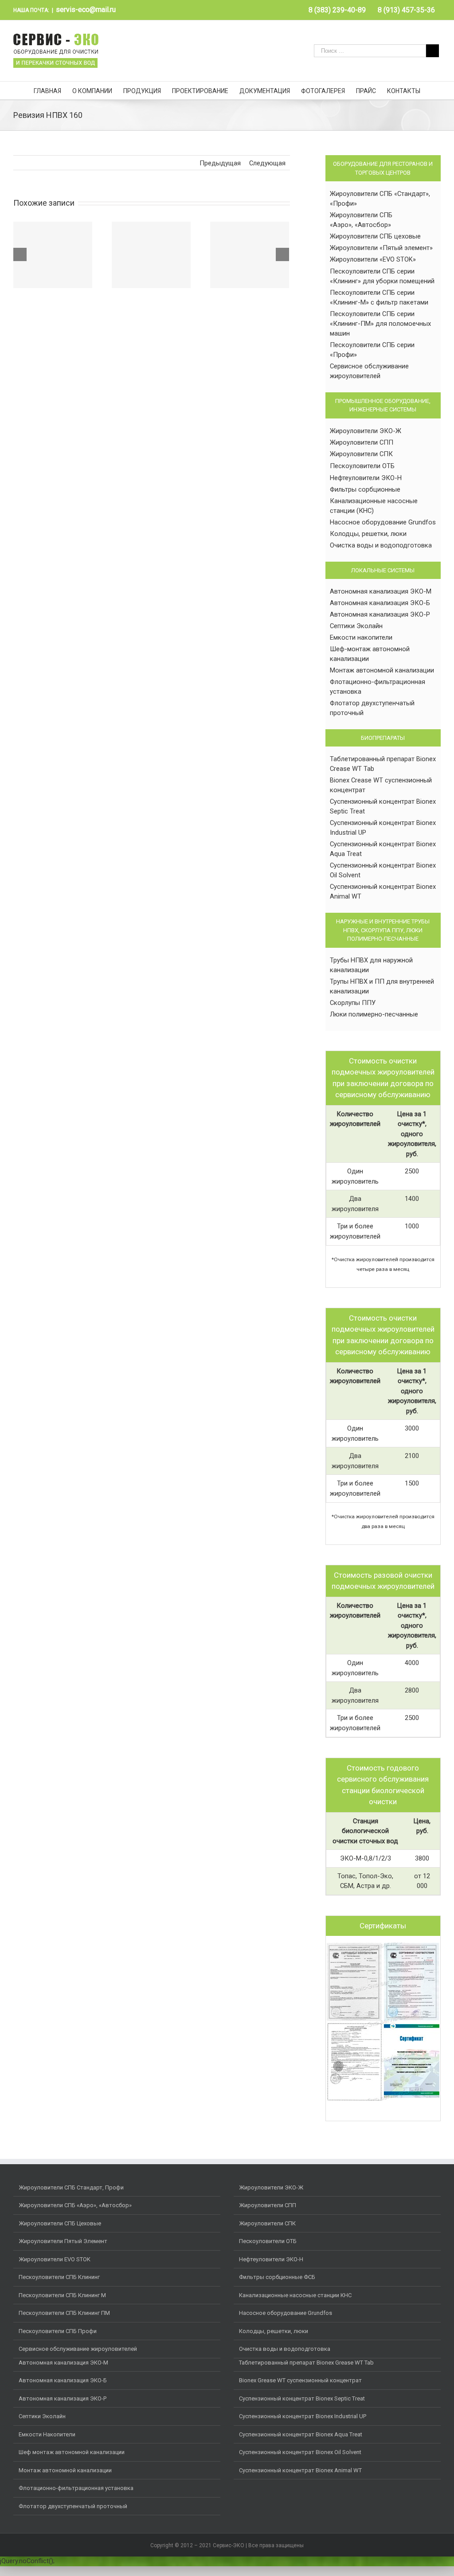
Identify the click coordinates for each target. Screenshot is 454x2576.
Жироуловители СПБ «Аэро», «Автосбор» (75, 2205)
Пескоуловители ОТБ (362, 466)
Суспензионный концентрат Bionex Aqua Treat (301, 2434)
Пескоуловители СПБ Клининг (59, 2277)
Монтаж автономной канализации (382, 670)
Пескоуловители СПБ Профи (58, 2331)
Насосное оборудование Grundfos (383, 522)
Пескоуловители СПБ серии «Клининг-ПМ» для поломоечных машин (380, 324)
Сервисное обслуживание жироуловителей (78, 2349)
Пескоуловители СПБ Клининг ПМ (64, 2313)
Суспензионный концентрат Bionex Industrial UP (303, 2416)
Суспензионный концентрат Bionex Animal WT (300, 2470)
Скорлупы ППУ (353, 1003)
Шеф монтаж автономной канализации (72, 2452)
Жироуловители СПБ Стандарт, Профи (71, 2187)
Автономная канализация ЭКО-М (381, 591)
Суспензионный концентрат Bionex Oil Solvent (300, 2452)
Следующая (267, 163)
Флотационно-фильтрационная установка (76, 2488)
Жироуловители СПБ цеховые (375, 236)
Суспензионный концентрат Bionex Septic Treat (302, 2398)
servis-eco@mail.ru (86, 10)
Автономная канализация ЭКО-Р (380, 614)
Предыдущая (220, 163)
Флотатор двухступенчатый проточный (73, 2506)
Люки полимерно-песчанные (374, 1014)
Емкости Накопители (47, 2434)
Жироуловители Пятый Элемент (63, 2241)
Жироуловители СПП (362, 442)
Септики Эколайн (356, 626)
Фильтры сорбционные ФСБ (277, 2277)
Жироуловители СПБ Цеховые (60, 2223)
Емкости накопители (361, 637)
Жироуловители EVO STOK (55, 2259)
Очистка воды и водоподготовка (381, 545)
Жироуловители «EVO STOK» (373, 259)
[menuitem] (337, 10)
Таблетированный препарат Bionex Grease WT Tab (306, 2363)
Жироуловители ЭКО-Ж (366, 431)
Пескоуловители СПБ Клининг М (62, 2295)
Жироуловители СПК (361, 454)
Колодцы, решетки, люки (368, 534)
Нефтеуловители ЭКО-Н (366, 478)
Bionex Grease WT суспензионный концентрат (300, 2380)
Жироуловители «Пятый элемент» (381, 248)
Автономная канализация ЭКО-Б (380, 603)
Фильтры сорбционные (365, 489)
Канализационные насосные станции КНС (295, 2295)
